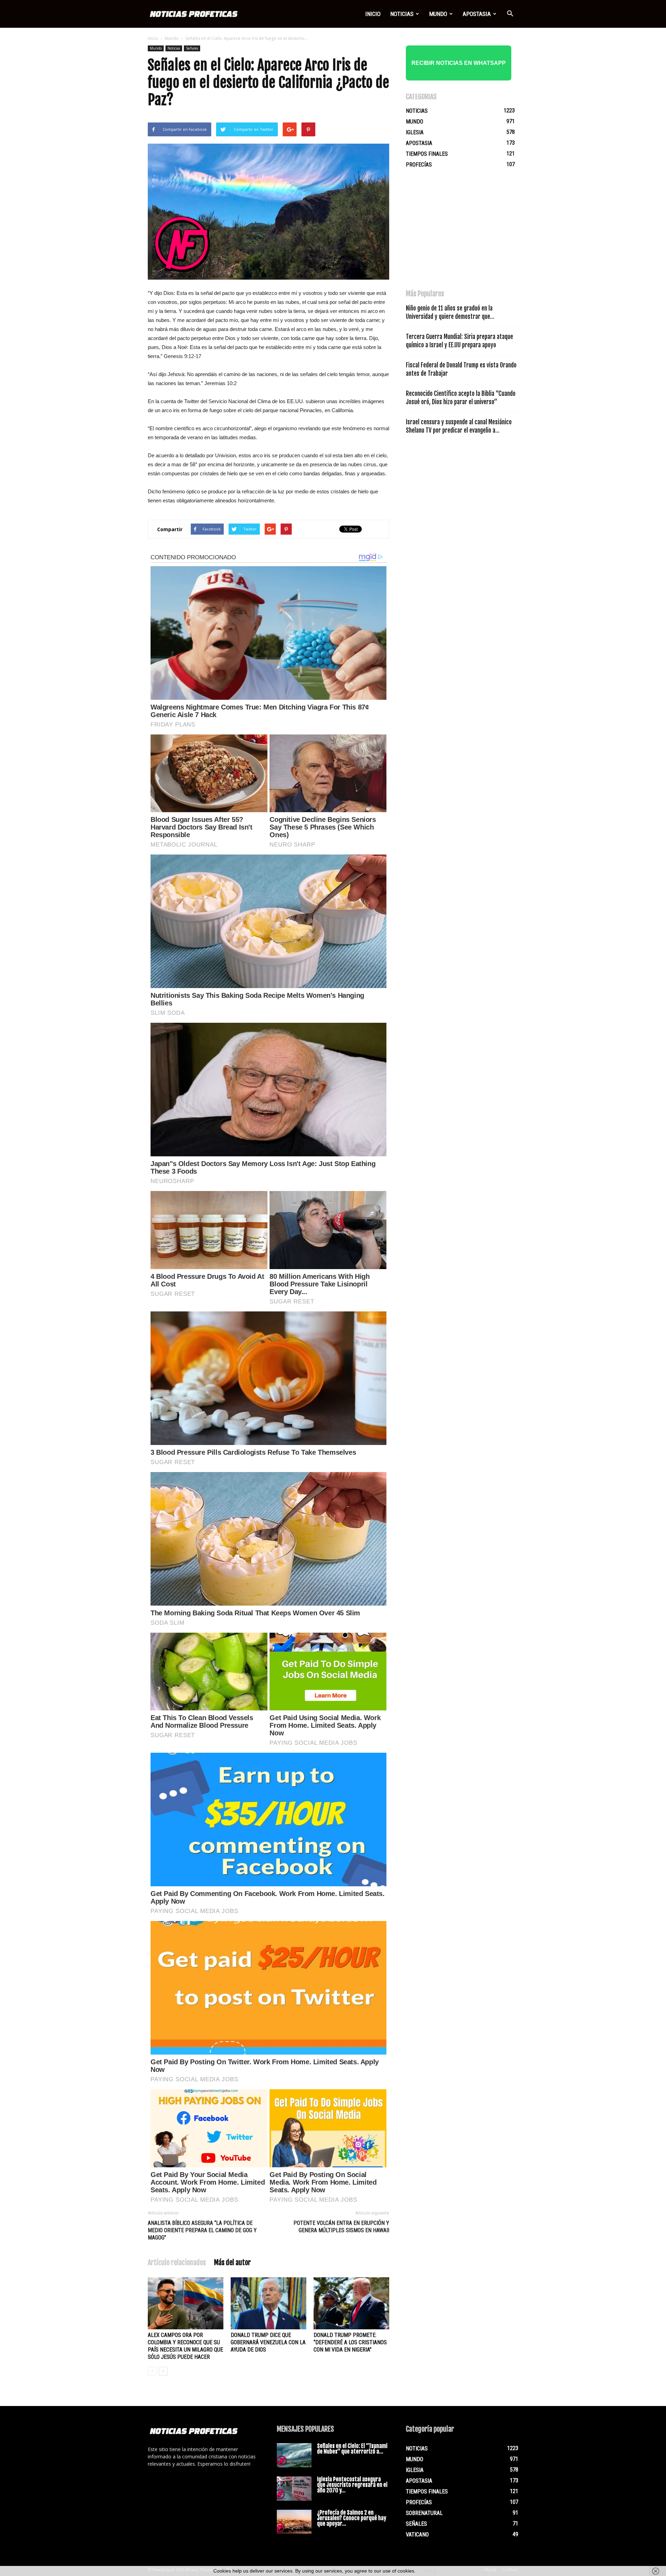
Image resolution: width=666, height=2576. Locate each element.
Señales (192, 48)
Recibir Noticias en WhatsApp (459, 63)
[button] (510, 14)
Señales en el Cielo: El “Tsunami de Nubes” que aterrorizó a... (352, 2449)
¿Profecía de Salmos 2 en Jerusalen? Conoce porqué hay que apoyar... (352, 2518)
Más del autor (232, 2263)
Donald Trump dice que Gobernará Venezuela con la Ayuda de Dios (268, 2342)
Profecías (419, 165)
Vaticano (417, 2535)
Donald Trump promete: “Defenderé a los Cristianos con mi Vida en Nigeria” (350, 2342)
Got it (430, 2571)
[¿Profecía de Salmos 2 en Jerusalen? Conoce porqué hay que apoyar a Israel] (294, 2522)
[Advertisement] (458, 232)
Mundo (438, 14)
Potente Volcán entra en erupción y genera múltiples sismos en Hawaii (341, 2227)
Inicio (373, 14)
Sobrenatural (424, 2513)
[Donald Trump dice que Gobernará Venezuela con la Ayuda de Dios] (268, 2303)
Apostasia (477, 14)
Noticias (402, 14)
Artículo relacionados (177, 2263)
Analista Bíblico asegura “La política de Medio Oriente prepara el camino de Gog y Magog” (202, 2230)
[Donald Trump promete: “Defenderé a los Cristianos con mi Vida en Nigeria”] (351, 2303)
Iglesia (415, 132)
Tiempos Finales (427, 154)
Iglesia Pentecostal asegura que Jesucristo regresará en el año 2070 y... (352, 2485)
